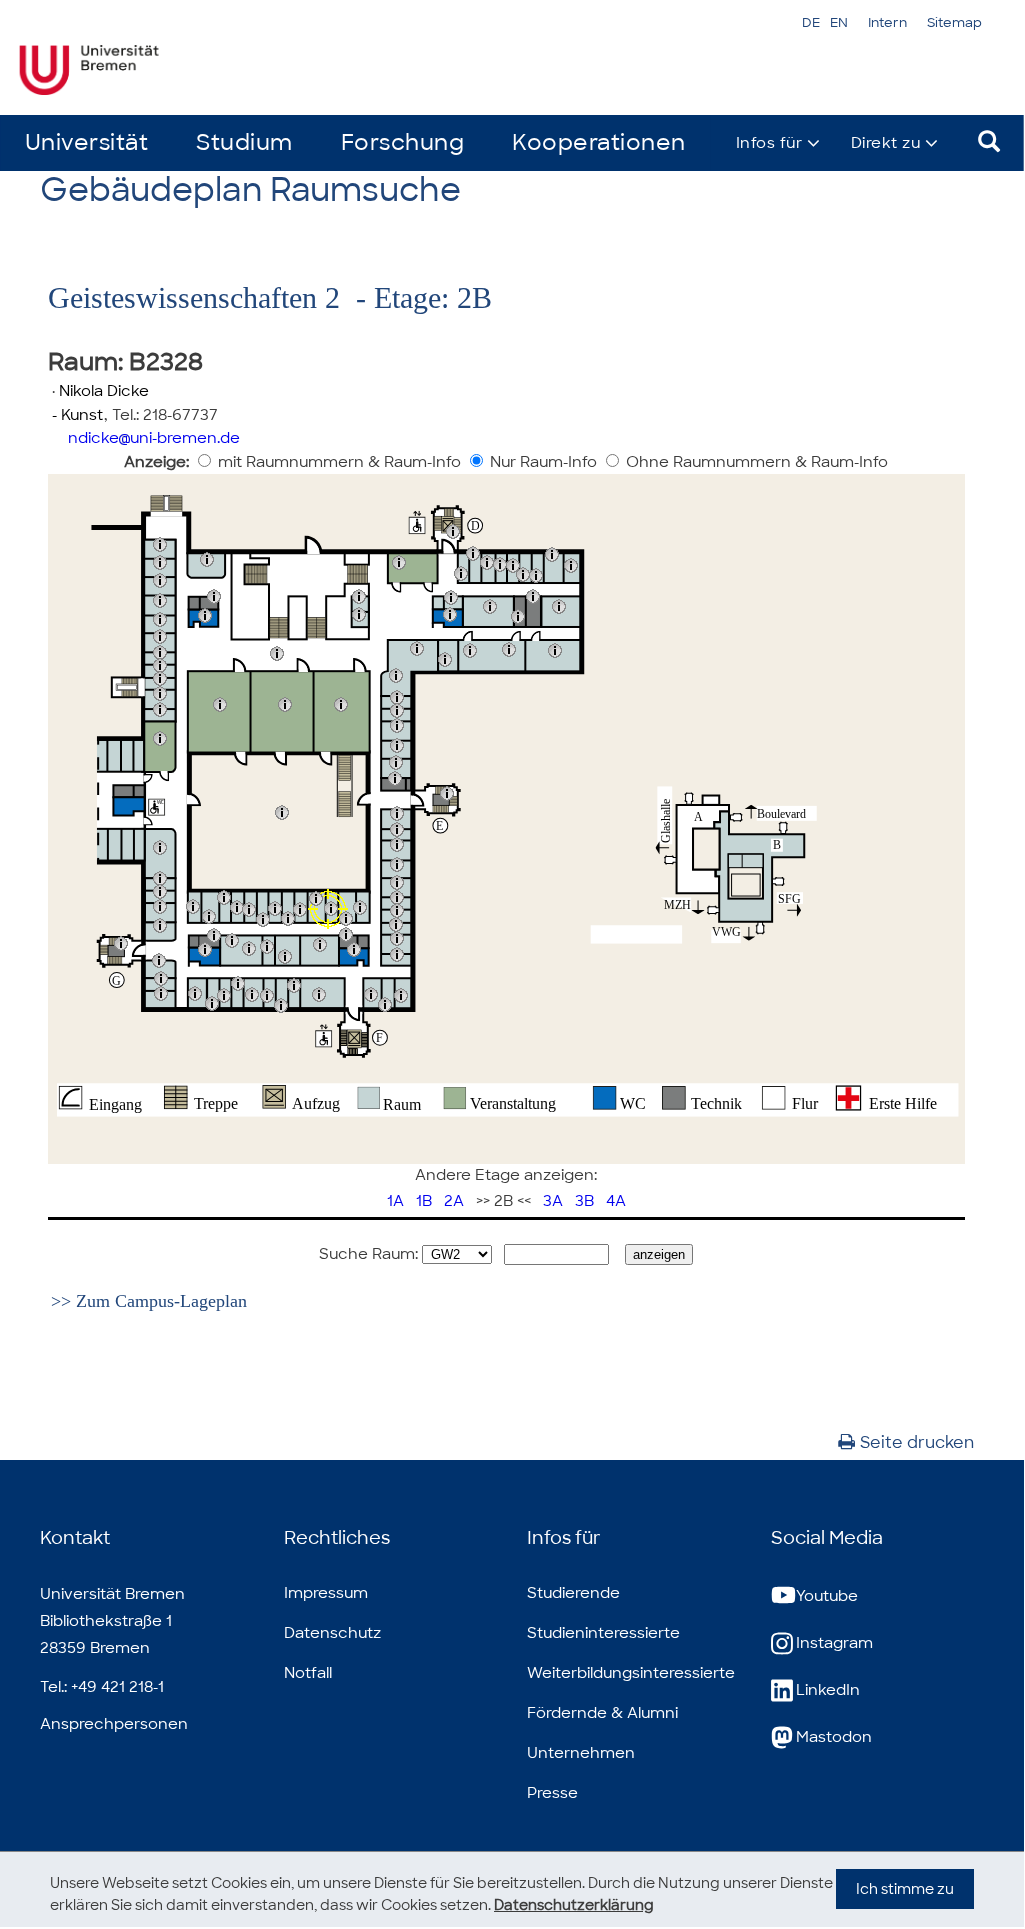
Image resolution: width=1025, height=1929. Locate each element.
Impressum (326, 1593)
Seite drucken (917, 1442)
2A (454, 1201)
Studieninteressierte (603, 1633)
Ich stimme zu (905, 1889)
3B (584, 1201)
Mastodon (834, 1737)
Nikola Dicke (104, 391)
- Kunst (76, 415)
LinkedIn (828, 1690)
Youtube (827, 1596)
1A (395, 1201)
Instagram (834, 1643)
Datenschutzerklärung (574, 1905)
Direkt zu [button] (886, 143)
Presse (552, 1793)
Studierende (573, 1593)
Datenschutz (332, 1633)
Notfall (308, 1673)
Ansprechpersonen (114, 1724)
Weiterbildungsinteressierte (631, 1673)
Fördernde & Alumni (602, 1713)
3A (553, 1201)
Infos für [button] (769, 143)
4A (616, 1201)
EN (839, 22)
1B (424, 1201)
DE (811, 22)
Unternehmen (581, 1753)
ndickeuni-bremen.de (154, 438)
